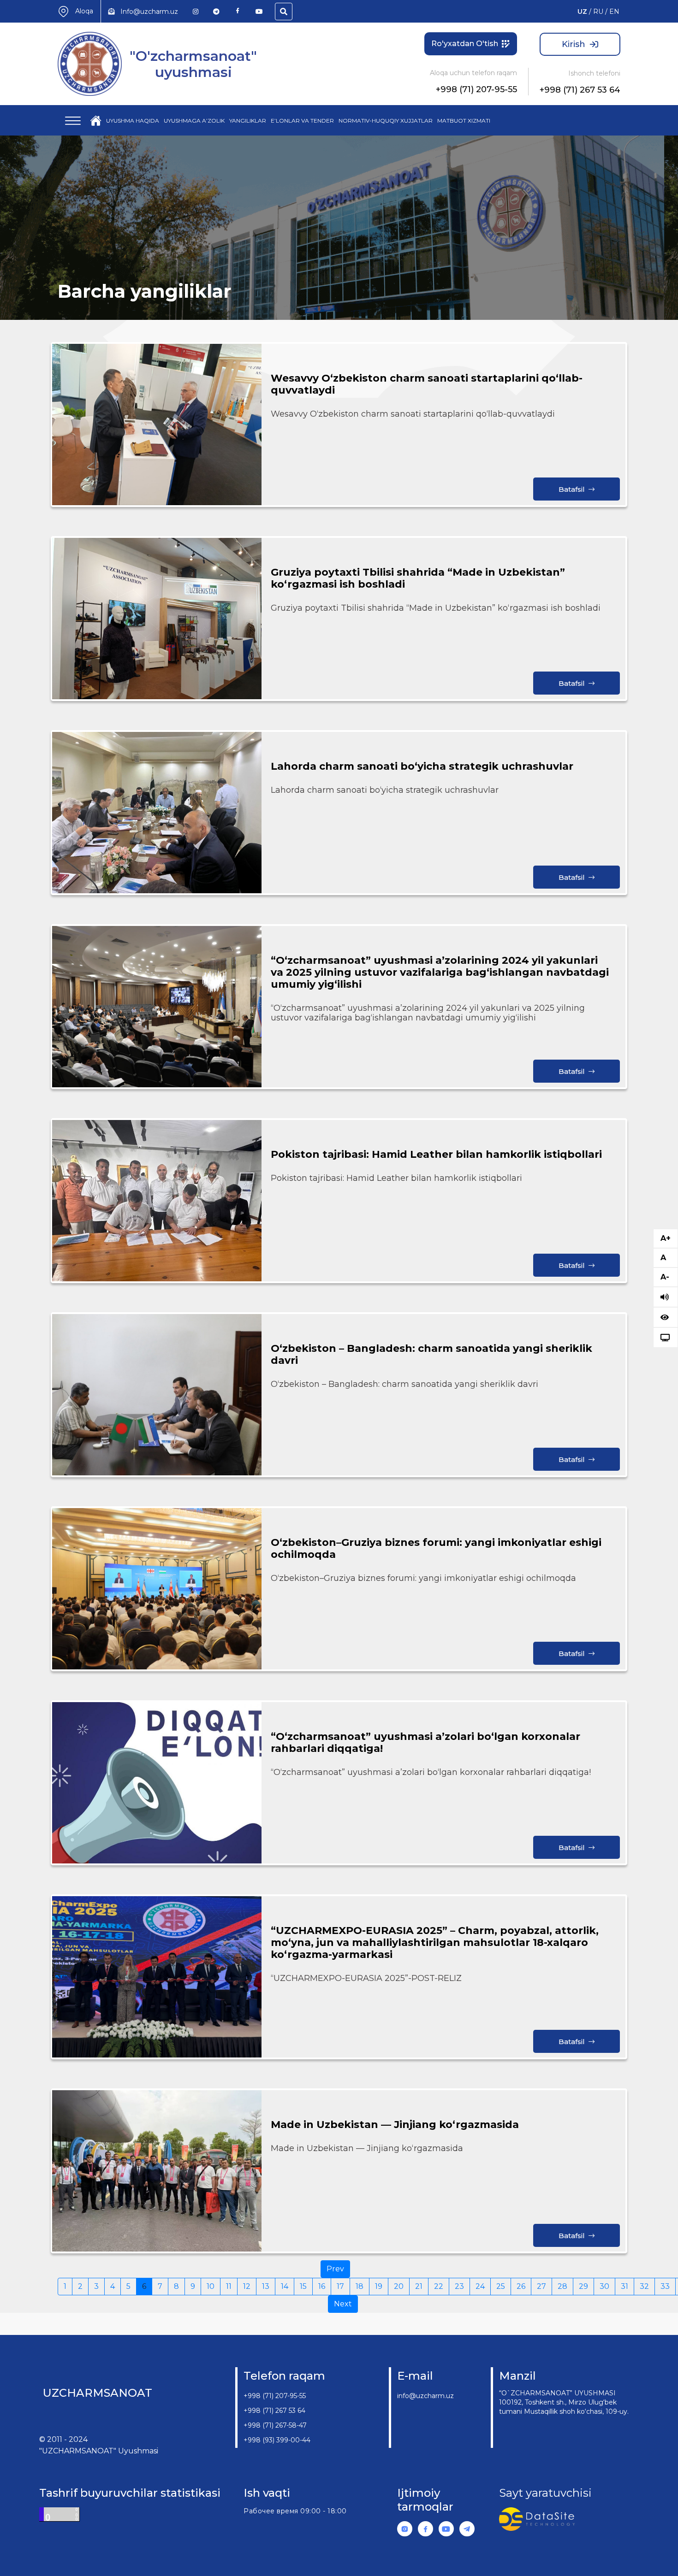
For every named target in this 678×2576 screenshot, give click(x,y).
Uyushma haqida (133, 121)
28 (562, 2286)
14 (285, 2286)
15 (303, 2286)
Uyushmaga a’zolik (194, 121)
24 (480, 2286)
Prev (335, 2269)
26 (521, 2286)
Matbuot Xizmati (464, 121)
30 (604, 2286)
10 (211, 2286)
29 (583, 2286)
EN (614, 12)
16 (322, 2286)
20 (399, 2286)
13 (266, 2286)
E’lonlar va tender (302, 121)
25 (501, 2286)
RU (598, 12)
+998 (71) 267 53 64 (580, 90)
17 (340, 2286)
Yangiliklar (248, 121)
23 (459, 2286)
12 (247, 2286)
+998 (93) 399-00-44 (277, 2440)
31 (624, 2286)
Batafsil (572, 489)
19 (379, 2286)
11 (229, 2286)
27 (541, 2286)
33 (665, 2286)
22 (439, 2286)
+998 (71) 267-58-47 (275, 2425)
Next (343, 2304)
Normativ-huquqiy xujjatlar (386, 121)
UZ (582, 12)
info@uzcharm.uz (425, 2396)
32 (644, 2286)
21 (419, 2286)
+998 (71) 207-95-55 (476, 89)
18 (360, 2286)
